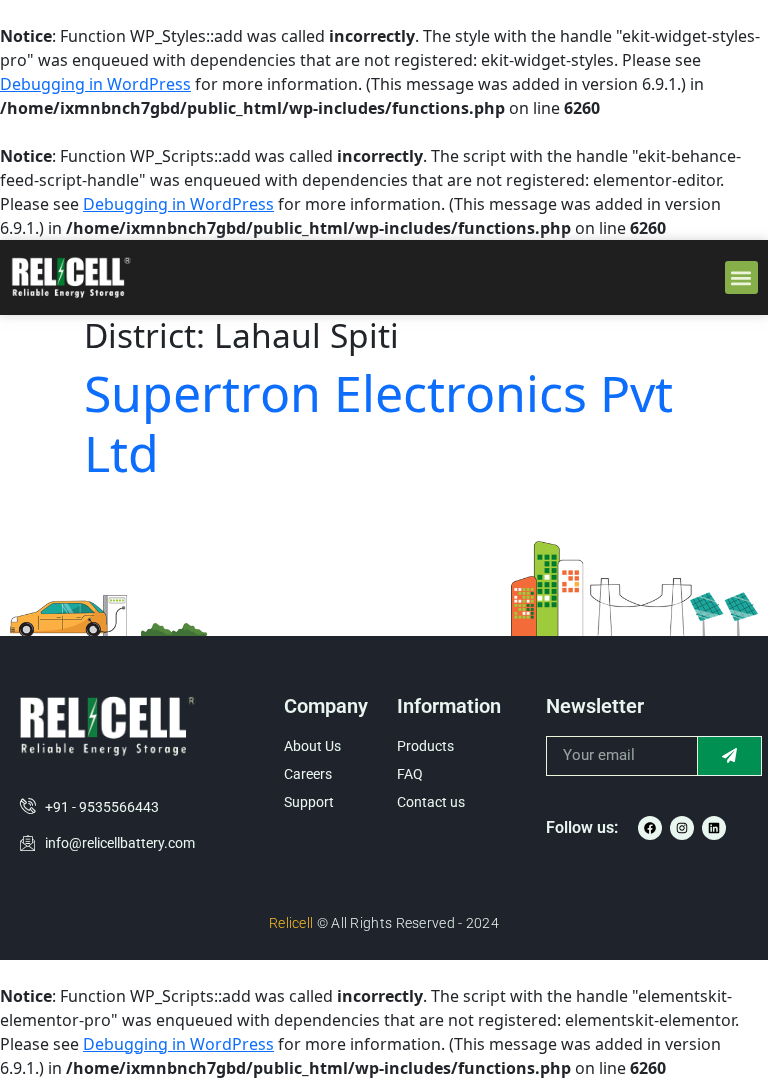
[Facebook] (650, 828)
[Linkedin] (714, 828)
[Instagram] (682, 828)
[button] (741, 277)
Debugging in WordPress (95, 84)
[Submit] (730, 756)
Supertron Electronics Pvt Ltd (378, 423)
